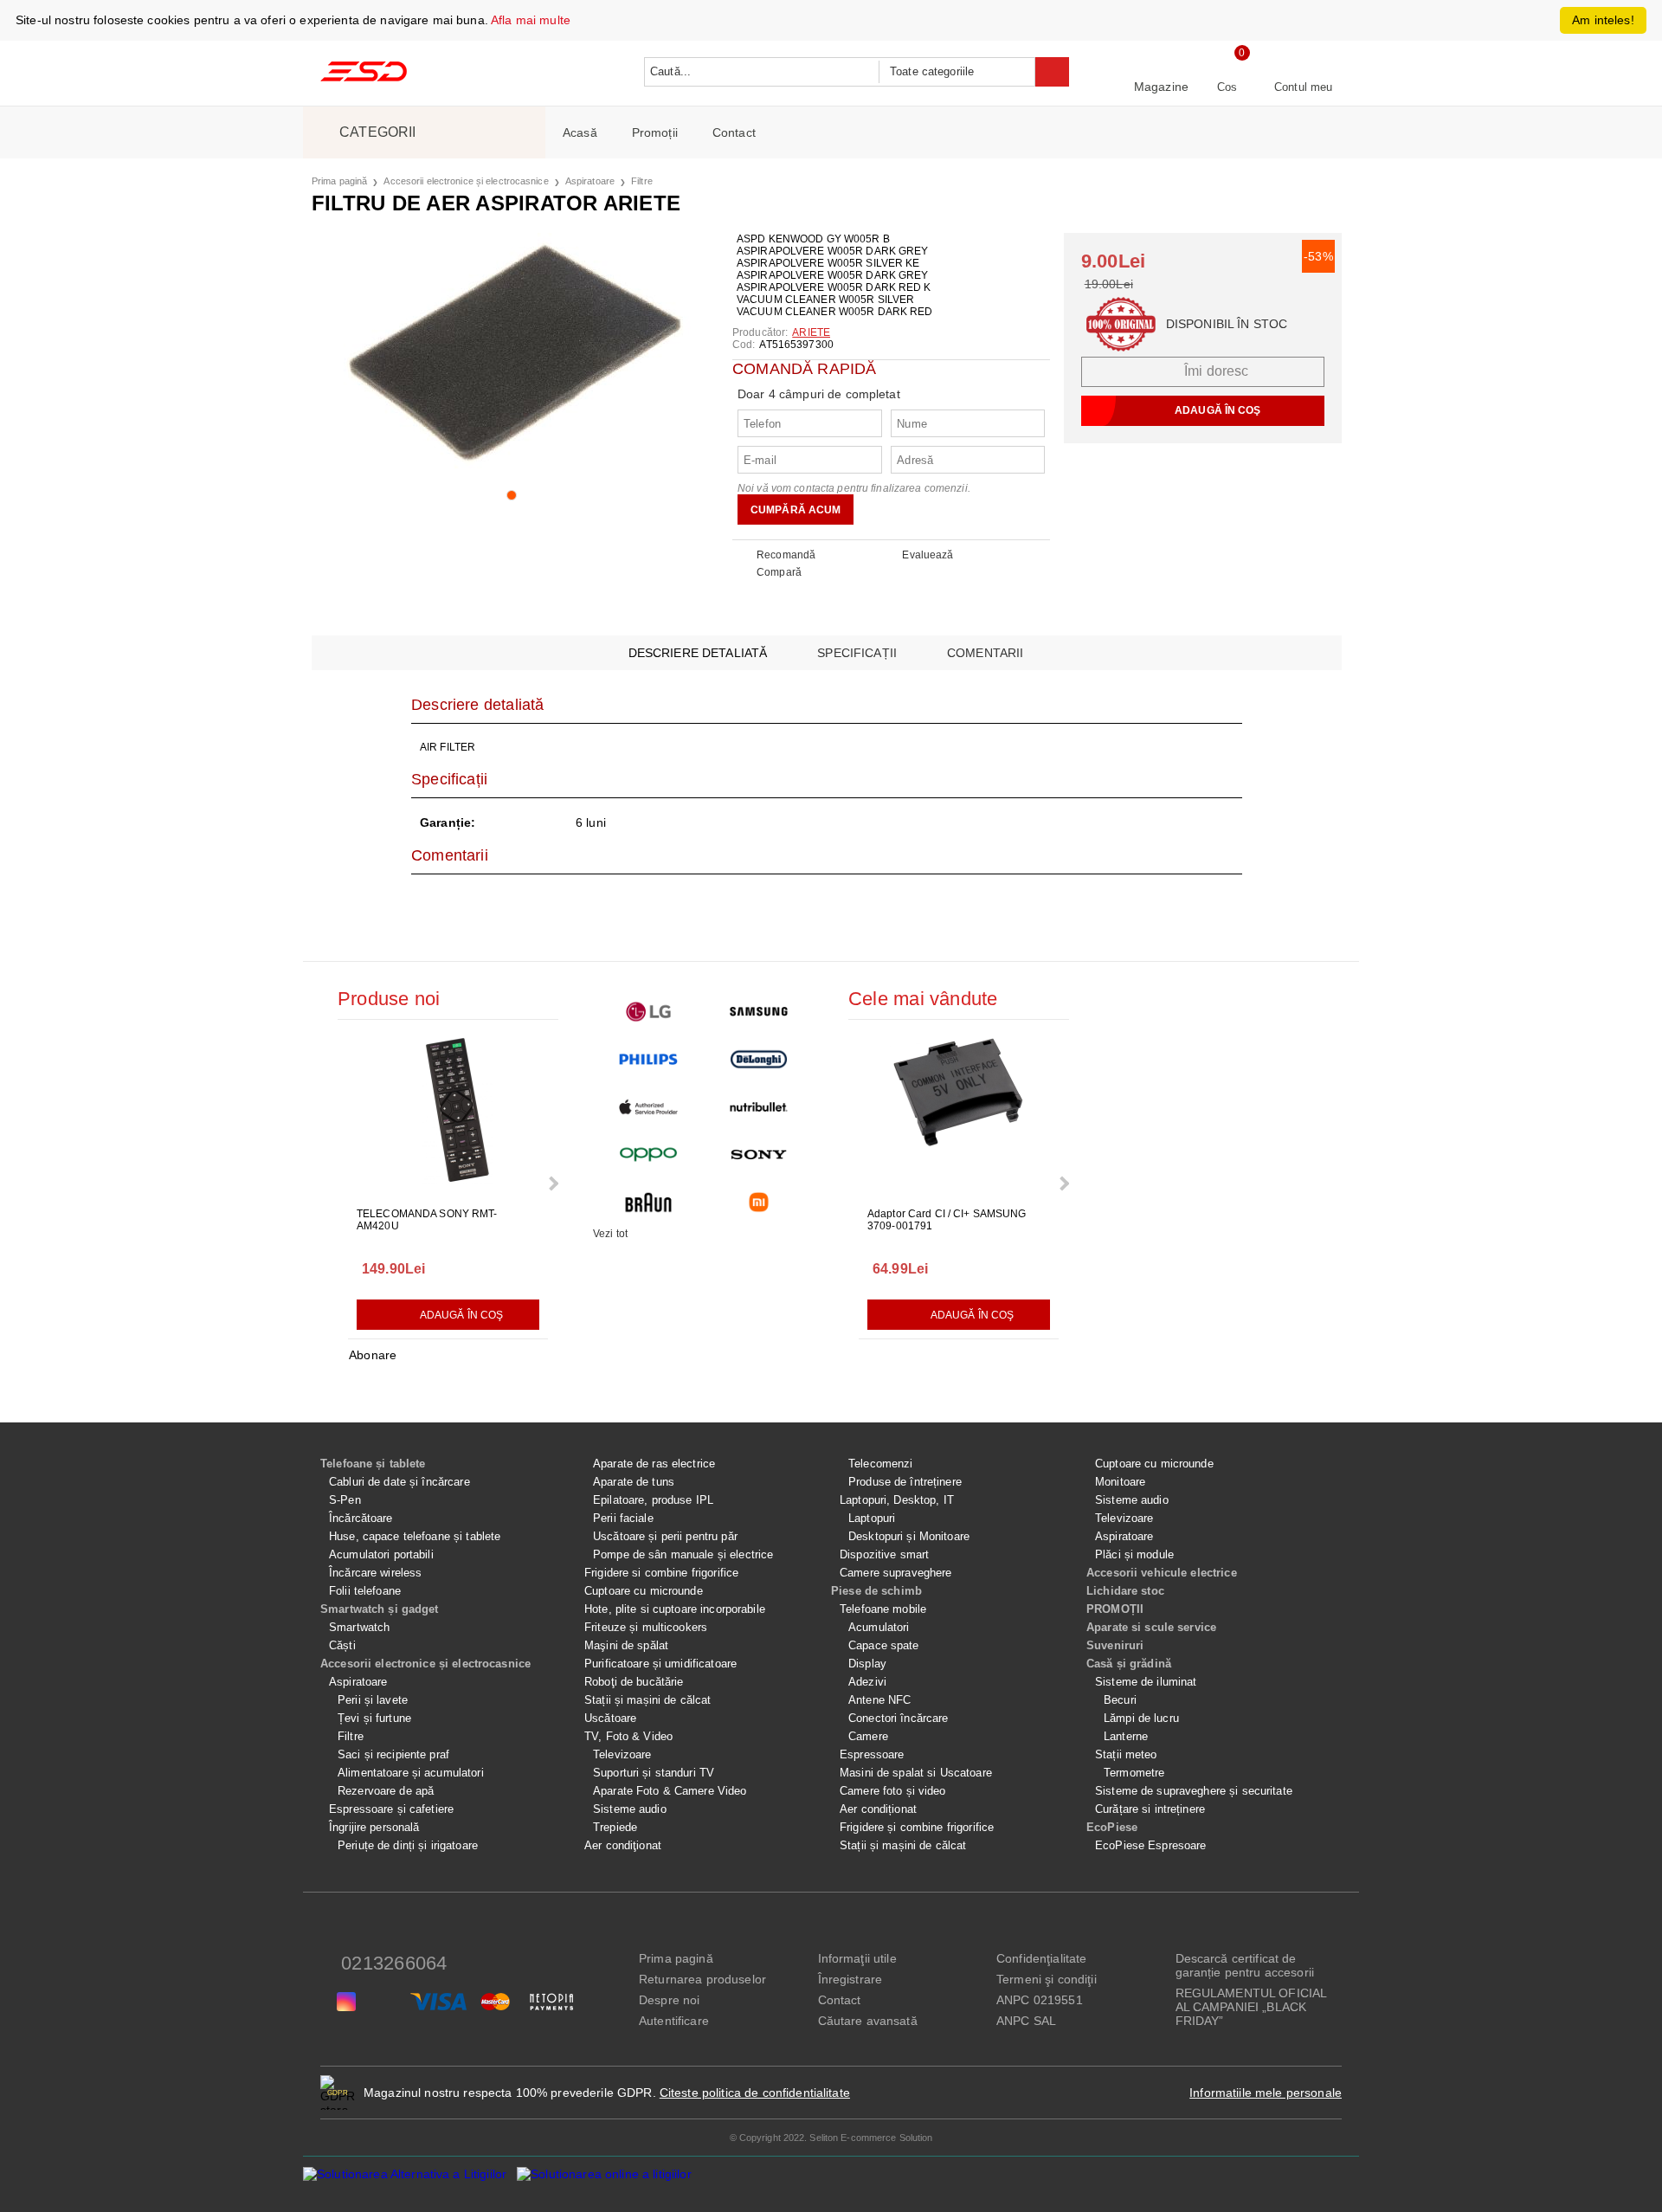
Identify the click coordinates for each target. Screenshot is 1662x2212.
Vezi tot (610, 1234)
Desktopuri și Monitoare (909, 1536)
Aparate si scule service (1151, 1627)
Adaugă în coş (462, 1315)
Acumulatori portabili (381, 1554)
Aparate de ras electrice (654, 1464)
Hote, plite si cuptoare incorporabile (675, 1609)
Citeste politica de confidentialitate (755, 2093)
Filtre (642, 181)
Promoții (655, 132)
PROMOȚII (1115, 1609)
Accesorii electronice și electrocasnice (466, 181)
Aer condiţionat (623, 1845)
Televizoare (622, 1754)
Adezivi (867, 1682)
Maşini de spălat (626, 1645)
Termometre (1134, 1773)
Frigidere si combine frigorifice (661, 1573)
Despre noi (669, 2000)
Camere (868, 1736)
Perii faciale (623, 1518)
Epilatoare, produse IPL (653, 1500)
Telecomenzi (880, 1464)
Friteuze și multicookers (646, 1627)
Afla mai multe (531, 20)
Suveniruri (1115, 1645)
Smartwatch (359, 1627)
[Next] (552, 1183)
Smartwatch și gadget (380, 1609)
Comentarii (985, 653)
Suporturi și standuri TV (654, 1773)
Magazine (1161, 87)
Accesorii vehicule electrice (1162, 1573)
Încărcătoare (361, 1518)
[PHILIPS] (648, 1059)
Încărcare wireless (375, 1573)
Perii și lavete (373, 1700)
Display (867, 1664)
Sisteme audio (630, 1809)
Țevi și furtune (374, 1718)
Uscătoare (610, 1718)
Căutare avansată (868, 2021)
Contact (734, 132)
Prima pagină (339, 181)
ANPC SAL (1026, 2021)
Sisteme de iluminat (1146, 1682)
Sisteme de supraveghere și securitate (1194, 1791)
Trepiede (615, 1827)
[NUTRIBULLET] (759, 1107)
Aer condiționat (878, 1809)
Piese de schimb (876, 1591)
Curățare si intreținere (1150, 1809)
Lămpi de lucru (1141, 1718)
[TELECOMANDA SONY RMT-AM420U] (448, 1115)
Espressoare (872, 1754)
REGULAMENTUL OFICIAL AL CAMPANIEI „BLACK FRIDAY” (1251, 2007)
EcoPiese (1112, 1827)
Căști (342, 1645)
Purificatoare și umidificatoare (660, 1664)
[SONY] (759, 1154)
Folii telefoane (365, 1591)
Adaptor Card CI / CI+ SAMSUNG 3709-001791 (947, 1220)
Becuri (1120, 1700)
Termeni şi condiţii (1047, 1979)
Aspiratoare (590, 181)
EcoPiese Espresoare (1150, 1845)
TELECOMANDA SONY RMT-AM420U (427, 1220)
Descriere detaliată (698, 653)
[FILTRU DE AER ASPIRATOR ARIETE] (511, 354)
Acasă (580, 132)
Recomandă (786, 555)
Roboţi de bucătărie (634, 1682)
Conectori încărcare (898, 1718)
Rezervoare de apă (386, 1791)
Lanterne (1126, 1736)
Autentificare (674, 2021)
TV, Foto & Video (628, 1736)
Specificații (857, 653)
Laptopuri (872, 1518)
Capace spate (884, 1645)
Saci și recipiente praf (393, 1754)
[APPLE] (648, 1107)
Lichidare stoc (1125, 1591)
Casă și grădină (1129, 1664)
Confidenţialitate (1041, 1958)
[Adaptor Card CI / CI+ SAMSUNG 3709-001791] (959, 1115)
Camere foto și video (893, 1791)
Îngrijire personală (374, 1827)
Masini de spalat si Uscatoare (916, 1773)
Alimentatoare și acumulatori (411, 1773)
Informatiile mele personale (1266, 2093)
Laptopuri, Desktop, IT (897, 1500)
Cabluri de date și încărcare (399, 1482)
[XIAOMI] (759, 1202)
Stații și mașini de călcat (647, 1700)
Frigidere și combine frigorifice (917, 1827)
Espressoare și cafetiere (391, 1809)
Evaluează (928, 555)
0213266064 (394, 1963)
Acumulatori (879, 1627)
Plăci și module (1134, 1554)
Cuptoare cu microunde (644, 1591)
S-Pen (345, 1500)
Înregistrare (850, 1979)
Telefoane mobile (883, 1609)
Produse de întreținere (905, 1482)
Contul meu (1303, 87)
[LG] (648, 1012)
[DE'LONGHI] (759, 1059)
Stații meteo (1126, 1754)
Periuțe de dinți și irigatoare (408, 1845)
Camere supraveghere (895, 1573)
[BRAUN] (648, 1202)
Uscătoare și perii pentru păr (665, 1536)
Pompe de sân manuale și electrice (683, 1554)
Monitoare (1120, 1482)
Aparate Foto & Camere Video (670, 1791)
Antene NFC (879, 1700)
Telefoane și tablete (373, 1464)
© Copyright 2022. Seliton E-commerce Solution (831, 2138)
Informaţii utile (857, 1958)
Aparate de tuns (634, 1482)
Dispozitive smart (884, 1554)
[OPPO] (648, 1154)
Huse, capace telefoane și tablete (415, 1536)
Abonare (373, 1355)
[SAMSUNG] (759, 1012)
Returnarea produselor (702, 1979)
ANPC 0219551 (1040, 2000)
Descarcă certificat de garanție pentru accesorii (1245, 1965)
